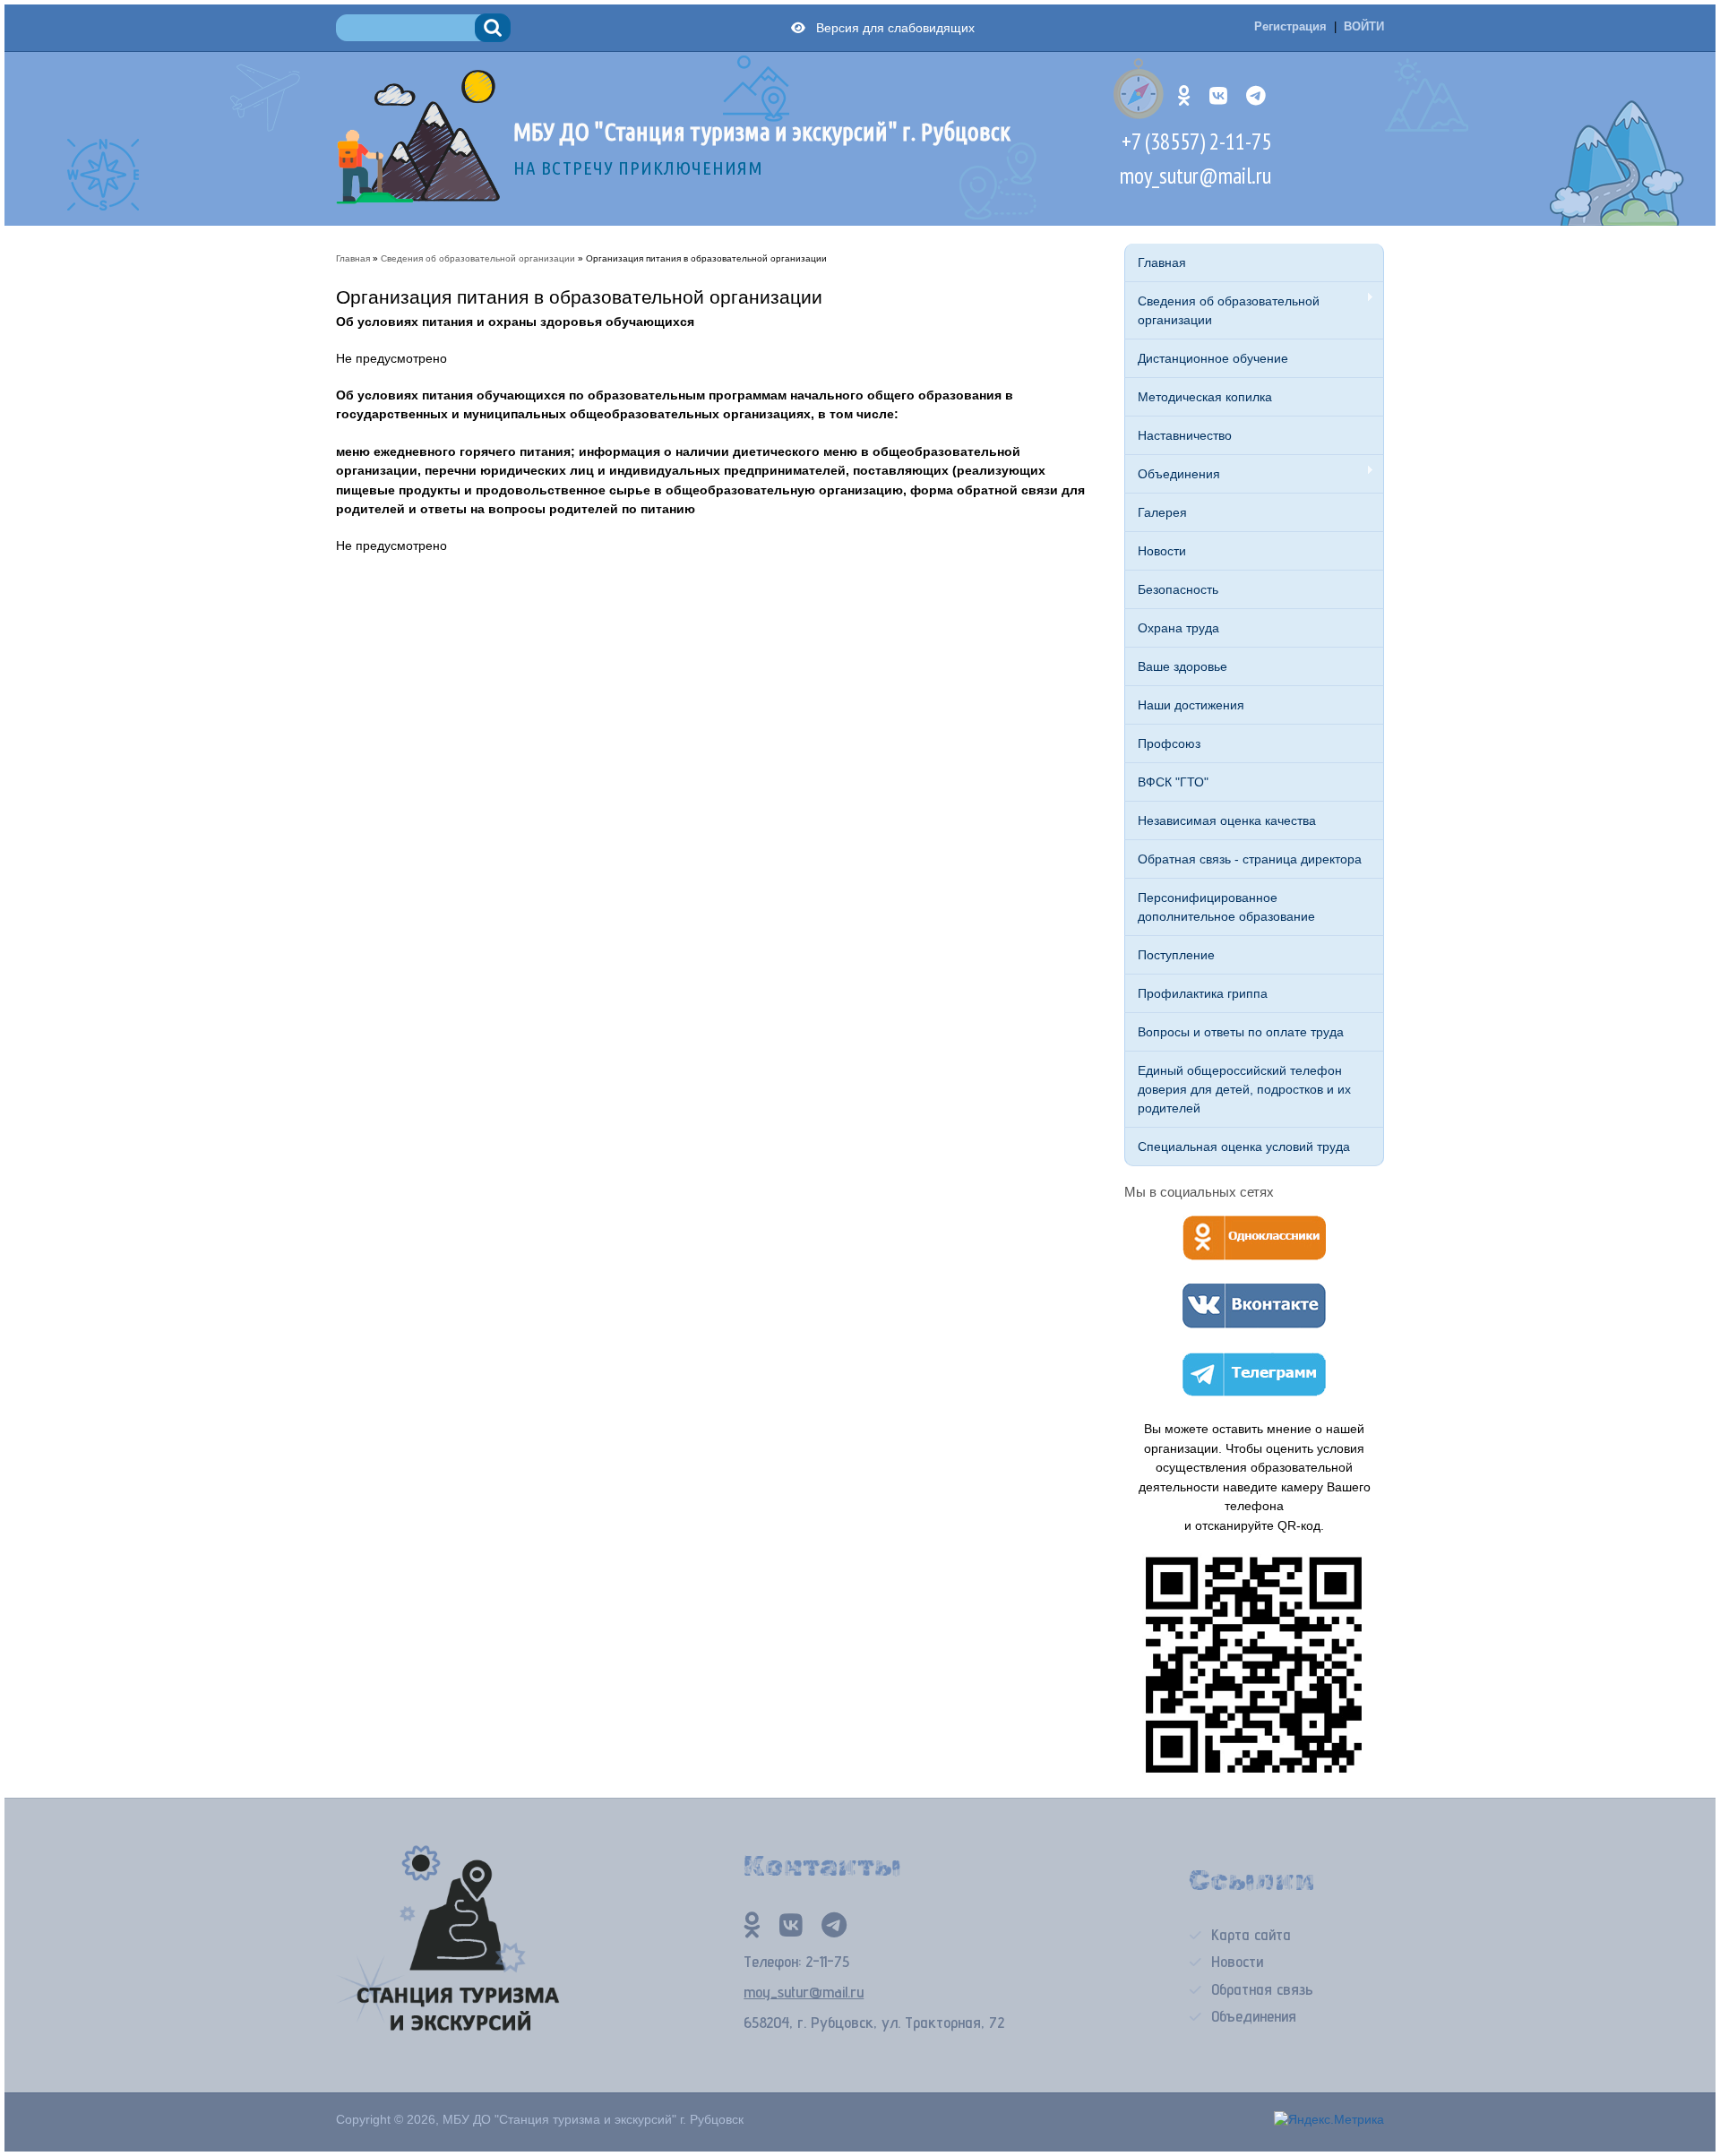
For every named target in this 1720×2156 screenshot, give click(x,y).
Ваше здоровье (1182, 666)
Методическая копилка (1205, 397)
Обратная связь (1262, 1989)
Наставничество (1185, 435)
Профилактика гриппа (1203, 993)
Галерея (1162, 512)
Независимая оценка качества (1227, 820)
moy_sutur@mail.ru (1195, 175)
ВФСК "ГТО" (1173, 782)
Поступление (1176, 955)
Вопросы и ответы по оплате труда (1241, 1032)
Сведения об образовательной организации (1222, 310)
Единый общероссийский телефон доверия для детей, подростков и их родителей (1244, 1089)
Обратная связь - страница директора (1250, 859)
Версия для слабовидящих (892, 28)
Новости (1162, 551)
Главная (1162, 262)
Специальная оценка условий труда (1244, 1147)
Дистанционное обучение (1213, 358)
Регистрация (1290, 27)
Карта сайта (1251, 1934)
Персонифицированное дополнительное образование (1226, 907)
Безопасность (1178, 589)
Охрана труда (1178, 628)
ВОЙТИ (1364, 27)
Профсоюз (1169, 743)
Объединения (1172, 474)
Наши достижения (1191, 705)
